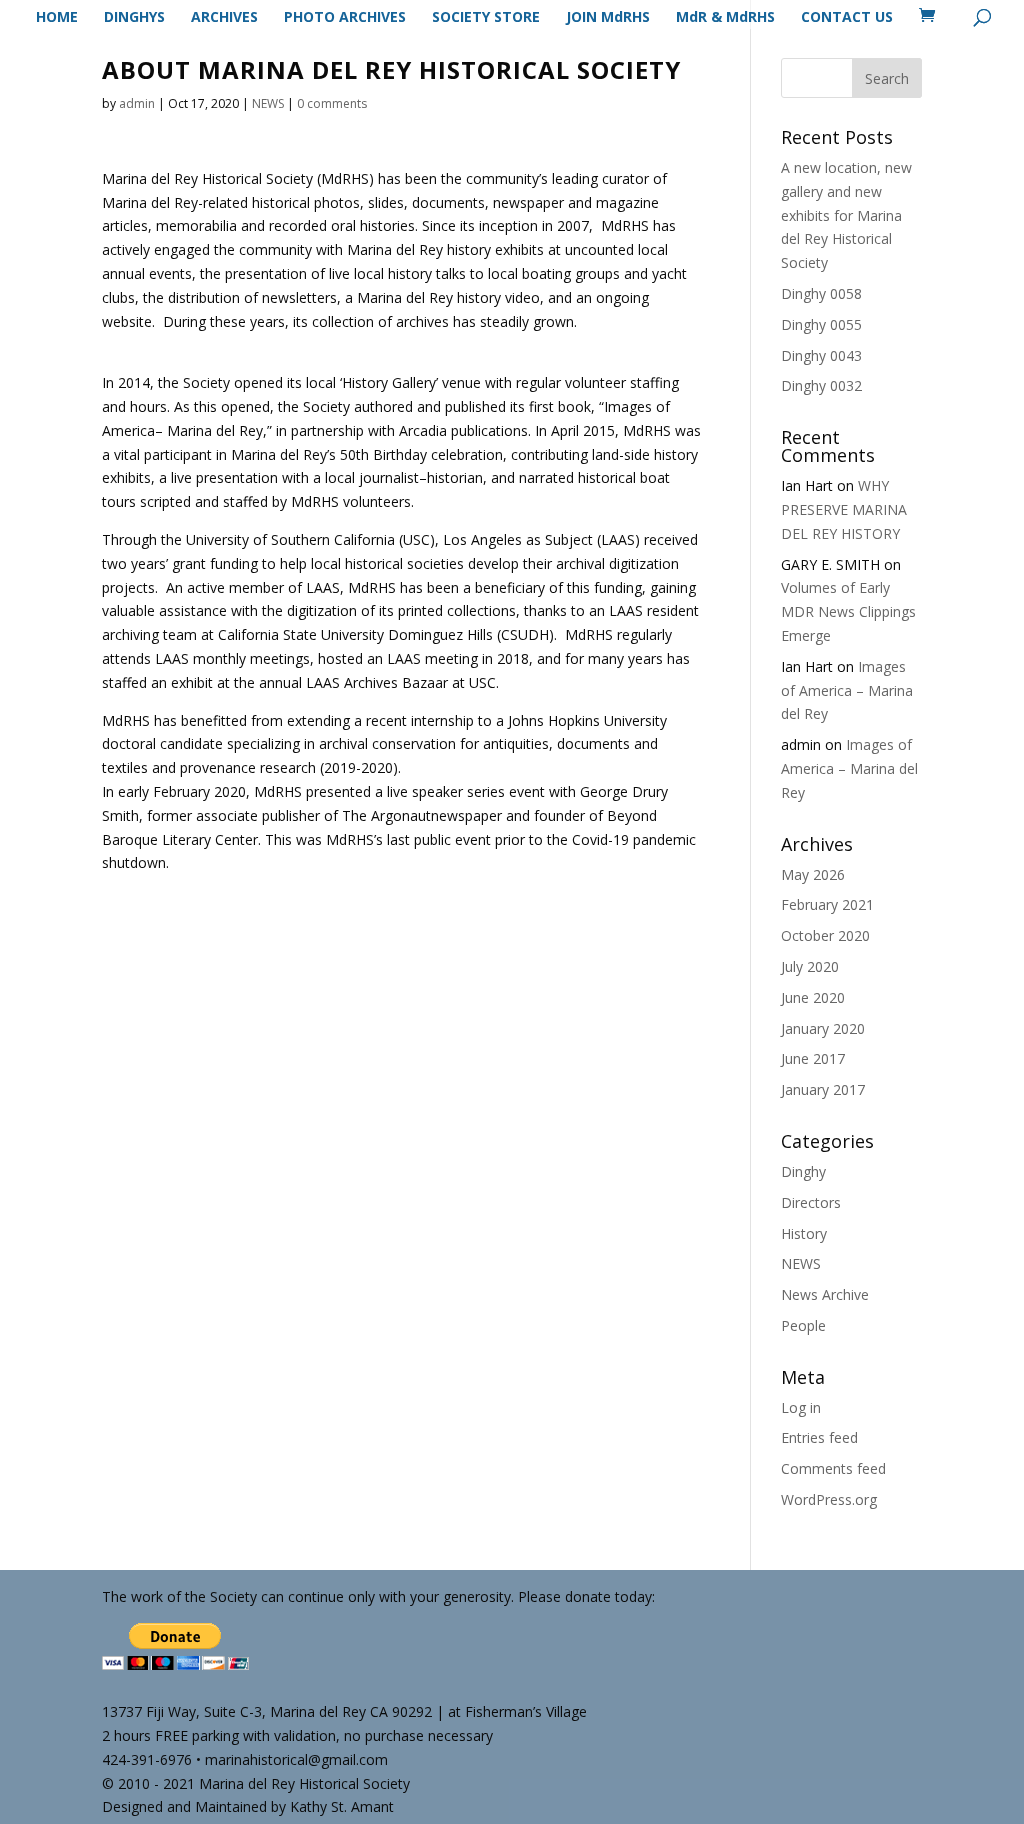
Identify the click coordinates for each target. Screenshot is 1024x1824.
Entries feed (819, 1437)
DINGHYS (134, 18)
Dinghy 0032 (821, 385)
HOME (57, 18)
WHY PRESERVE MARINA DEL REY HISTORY (844, 509)
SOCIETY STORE (486, 18)
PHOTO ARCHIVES (345, 18)
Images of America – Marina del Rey (847, 690)
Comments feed (833, 1468)
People (803, 1325)
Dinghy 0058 (821, 293)
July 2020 (810, 966)
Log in (801, 1407)
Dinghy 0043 (821, 355)
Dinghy (803, 1171)
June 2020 (813, 997)
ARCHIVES (224, 18)
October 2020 (825, 935)
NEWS (268, 103)
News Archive (825, 1294)
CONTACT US (847, 18)
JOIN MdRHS (608, 18)
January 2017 (823, 1089)
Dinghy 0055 (821, 324)
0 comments (332, 103)
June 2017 (813, 1058)
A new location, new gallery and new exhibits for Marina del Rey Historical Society (846, 215)
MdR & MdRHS (725, 18)
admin (137, 103)
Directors (811, 1202)
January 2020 (823, 1028)
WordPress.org (829, 1499)
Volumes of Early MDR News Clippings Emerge (848, 611)
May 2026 (813, 874)
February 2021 (827, 904)
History (804, 1233)
